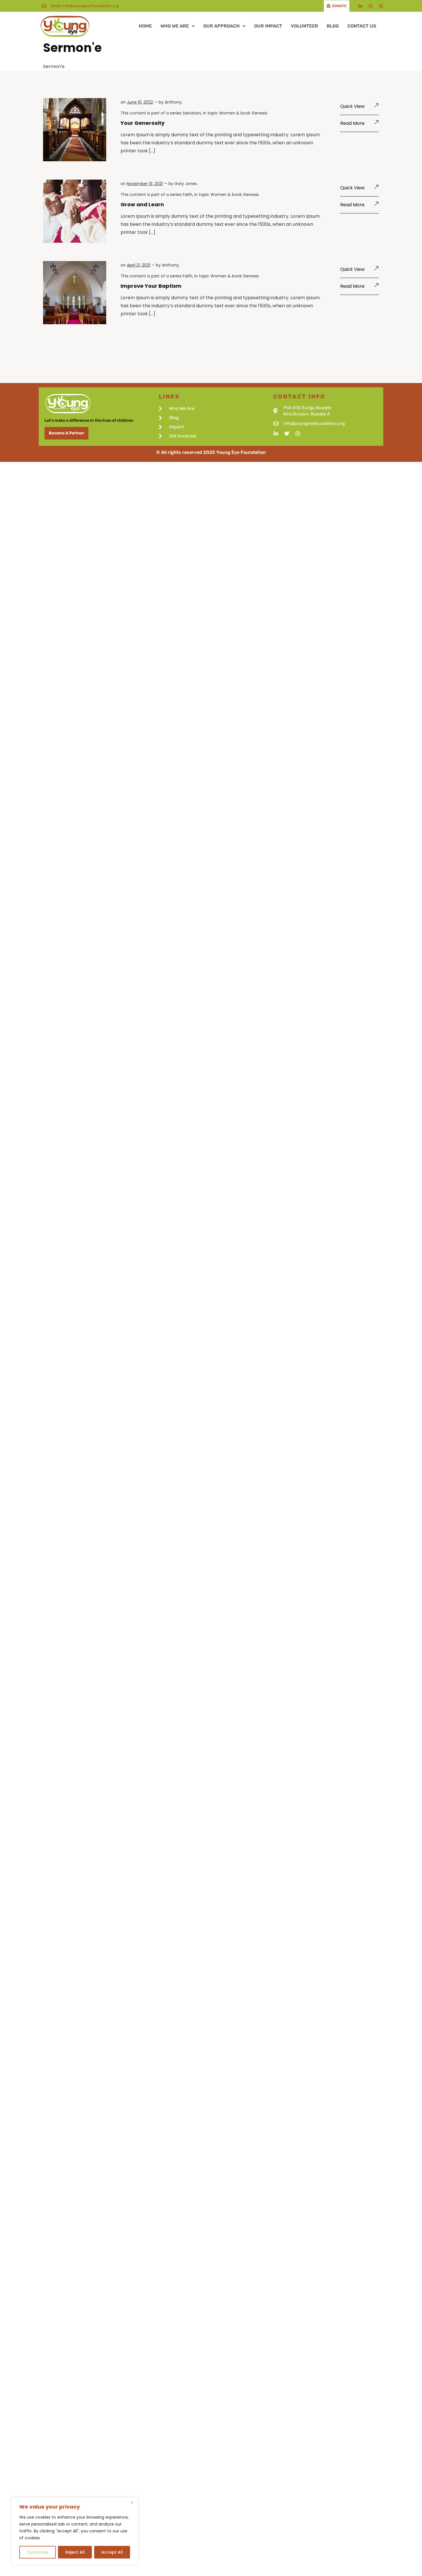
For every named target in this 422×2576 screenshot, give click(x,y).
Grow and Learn (142, 204)
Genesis (259, 113)
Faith (187, 195)
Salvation (192, 113)
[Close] (132, 2502)
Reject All (75, 2552)
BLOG (333, 26)
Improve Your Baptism (151, 286)
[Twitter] (287, 433)
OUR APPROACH (221, 26)
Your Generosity (143, 123)
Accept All (112, 2552)
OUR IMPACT (268, 26)
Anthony (173, 102)
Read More (352, 123)
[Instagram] (371, 6)
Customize (37, 2552)
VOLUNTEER (304, 26)
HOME (145, 26)
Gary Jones (186, 184)
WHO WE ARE (175, 26)
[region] (75, 2531)
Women (227, 113)
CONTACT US (362, 26)
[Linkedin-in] (360, 6)
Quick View (352, 106)
